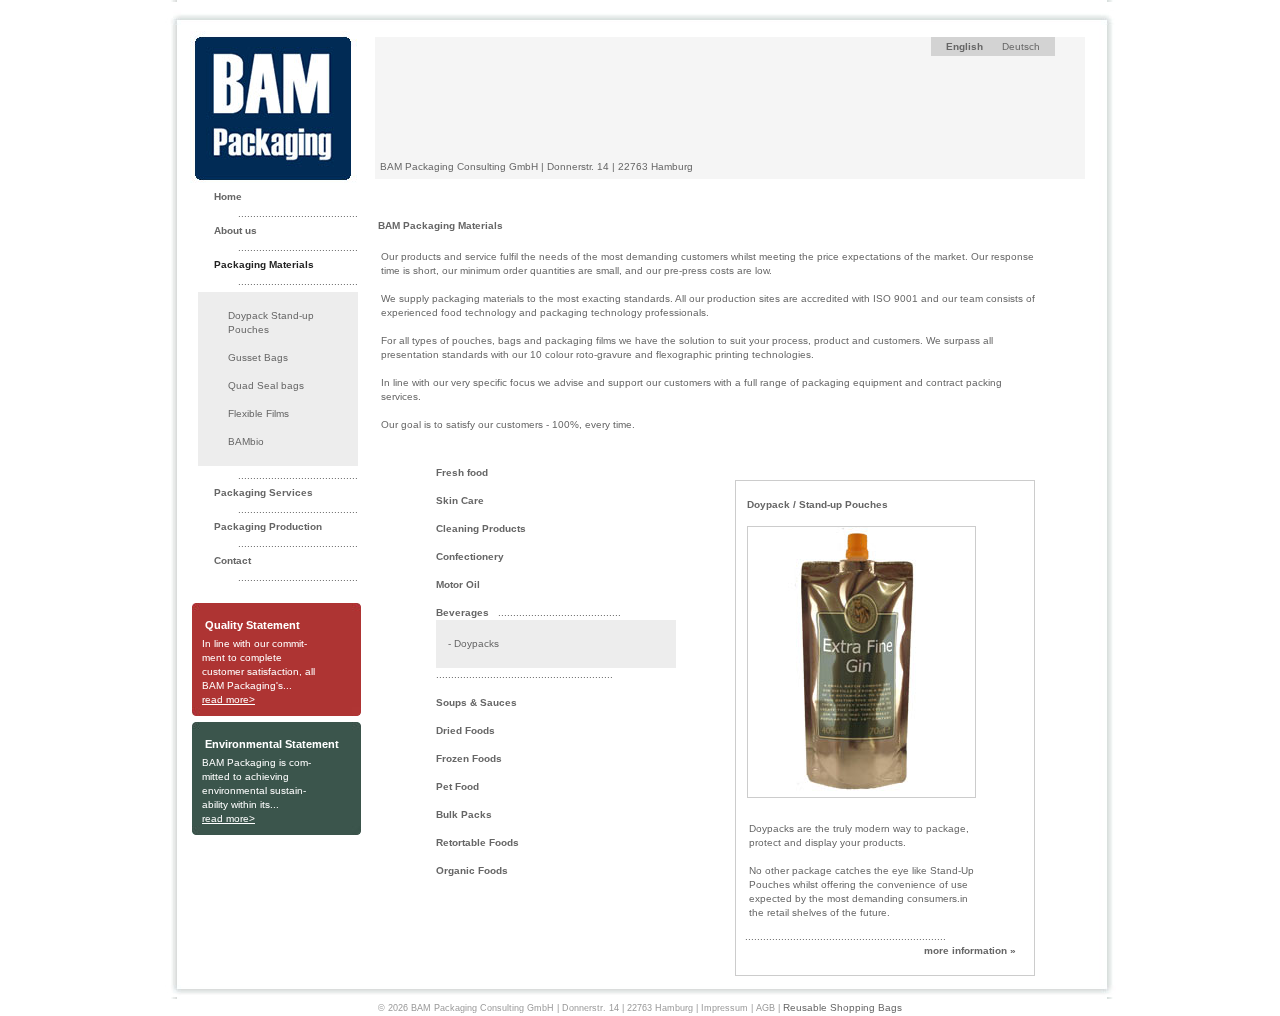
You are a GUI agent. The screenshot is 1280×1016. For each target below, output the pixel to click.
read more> (228, 699)
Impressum (724, 1008)
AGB (765, 1008)
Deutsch (1021, 46)
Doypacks (476, 643)
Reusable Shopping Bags (842, 1007)
